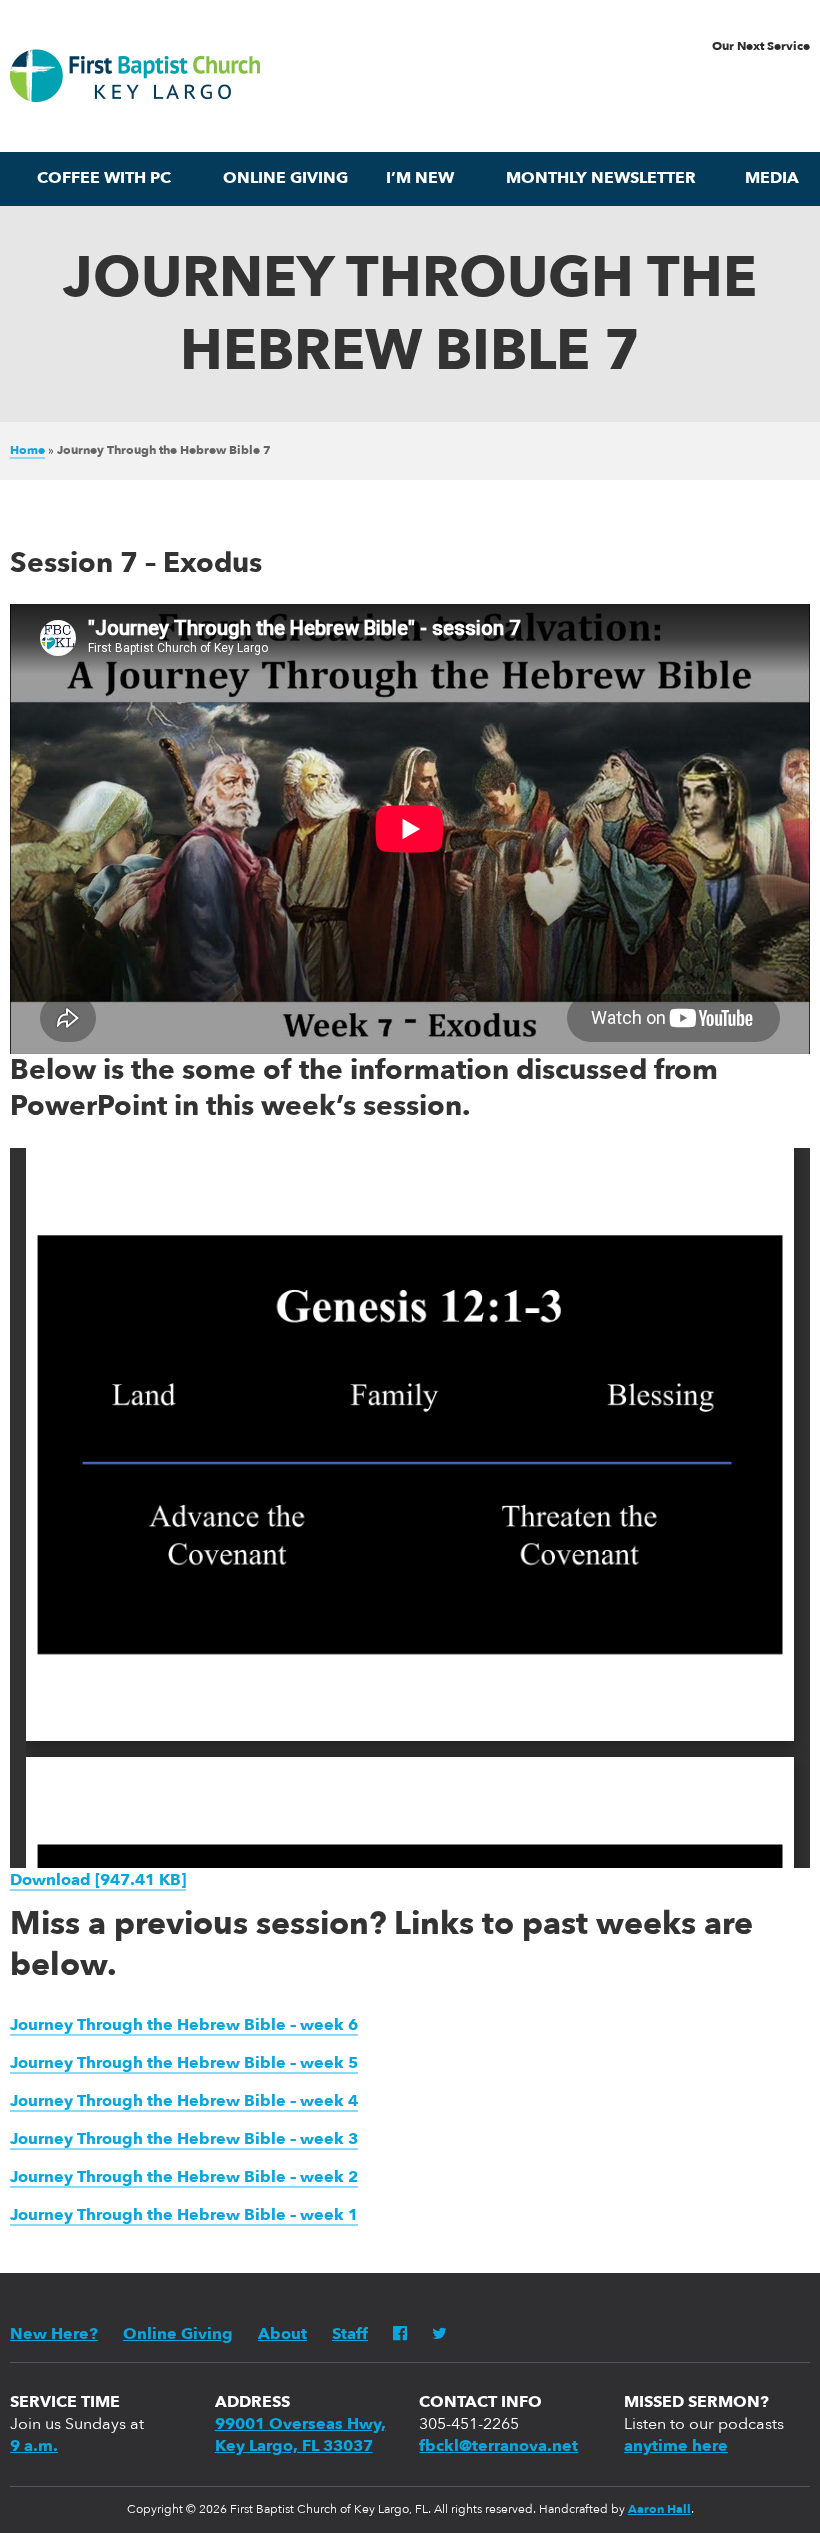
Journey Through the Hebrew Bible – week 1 (184, 2216)
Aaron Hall (659, 2510)
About (282, 2335)
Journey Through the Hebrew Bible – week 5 (184, 2064)
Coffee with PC (104, 179)
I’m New (420, 179)
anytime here (676, 2447)
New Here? (54, 2335)
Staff (350, 2335)
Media (772, 179)
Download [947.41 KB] (98, 1881)
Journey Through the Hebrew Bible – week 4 (184, 2102)
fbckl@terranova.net (498, 2447)
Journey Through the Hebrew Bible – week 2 (184, 2178)
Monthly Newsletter (601, 179)
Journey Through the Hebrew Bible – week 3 (184, 2140)
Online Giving (285, 179)
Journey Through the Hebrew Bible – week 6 (184, 2026)
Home (27, 451)
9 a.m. (34, 2447)
